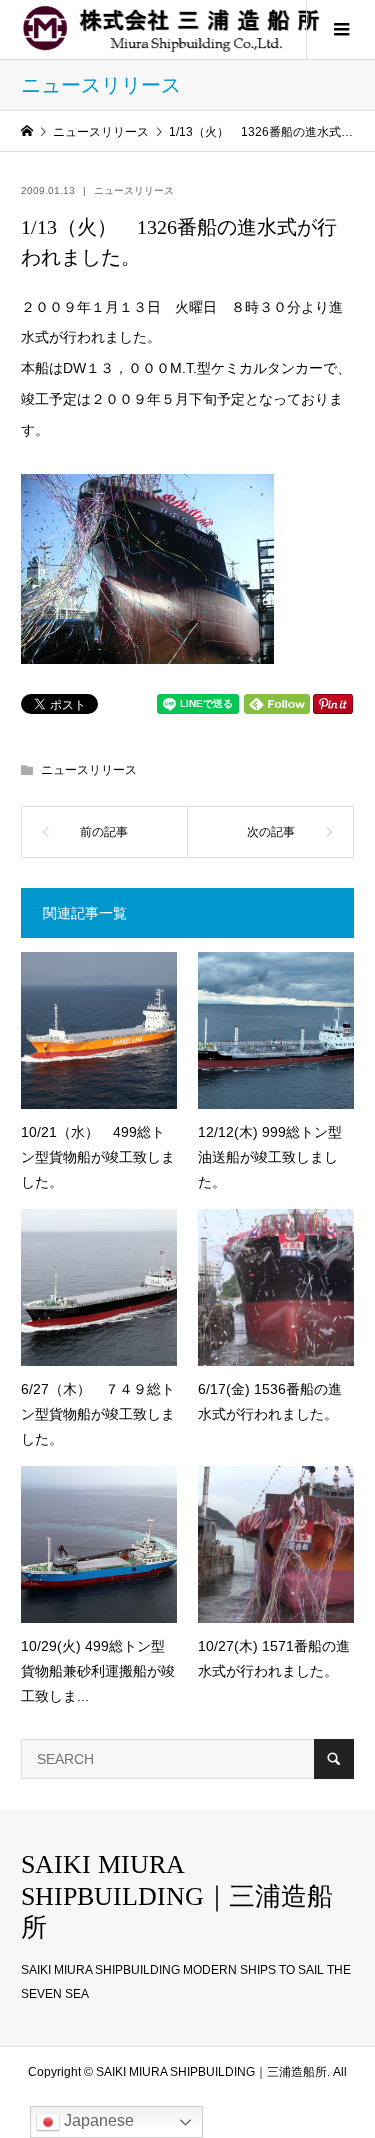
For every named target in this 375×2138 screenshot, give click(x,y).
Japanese (97, 2120)
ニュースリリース (134, 190)
